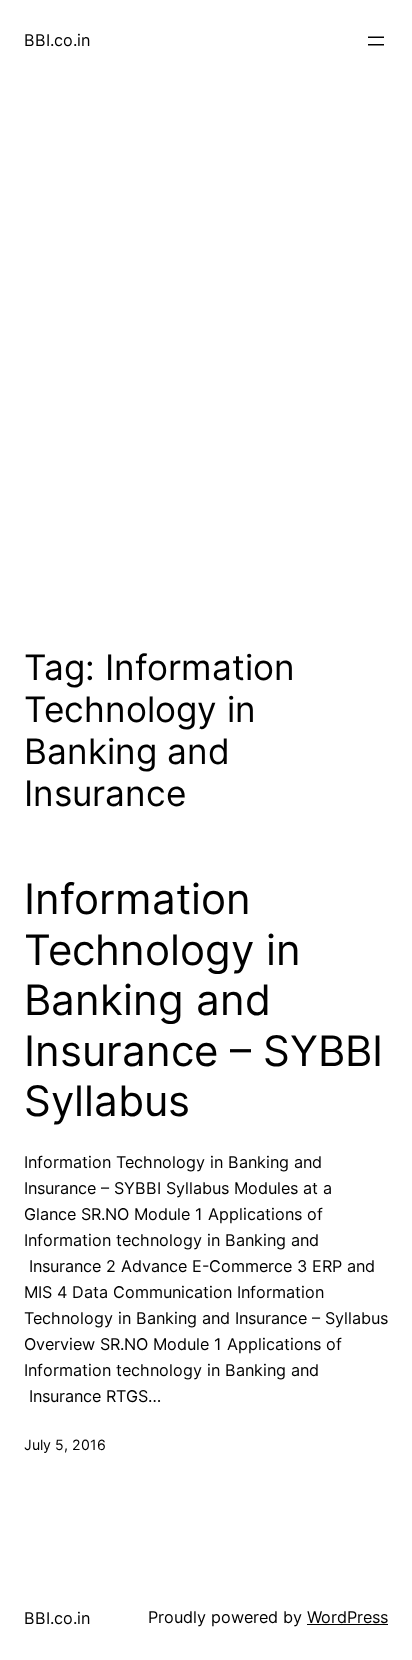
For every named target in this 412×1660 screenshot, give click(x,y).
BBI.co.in (57, 40)
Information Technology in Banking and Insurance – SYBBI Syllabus (203, 1000)
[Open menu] (376, 41)
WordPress (347, 1617)
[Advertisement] (206, 360)
